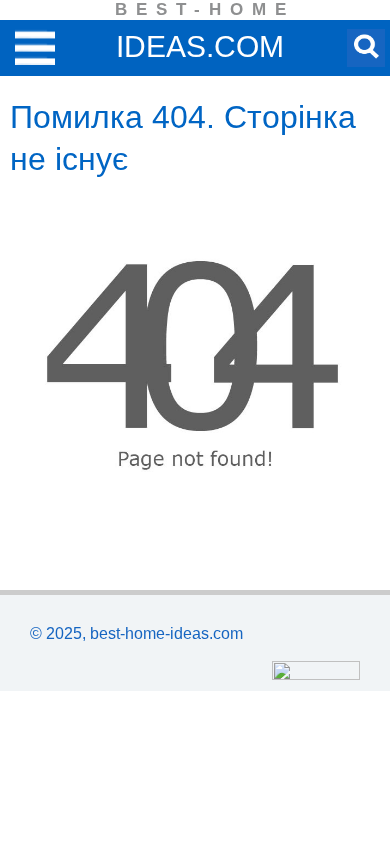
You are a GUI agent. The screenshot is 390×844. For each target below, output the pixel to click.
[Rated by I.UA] (316, 674)
